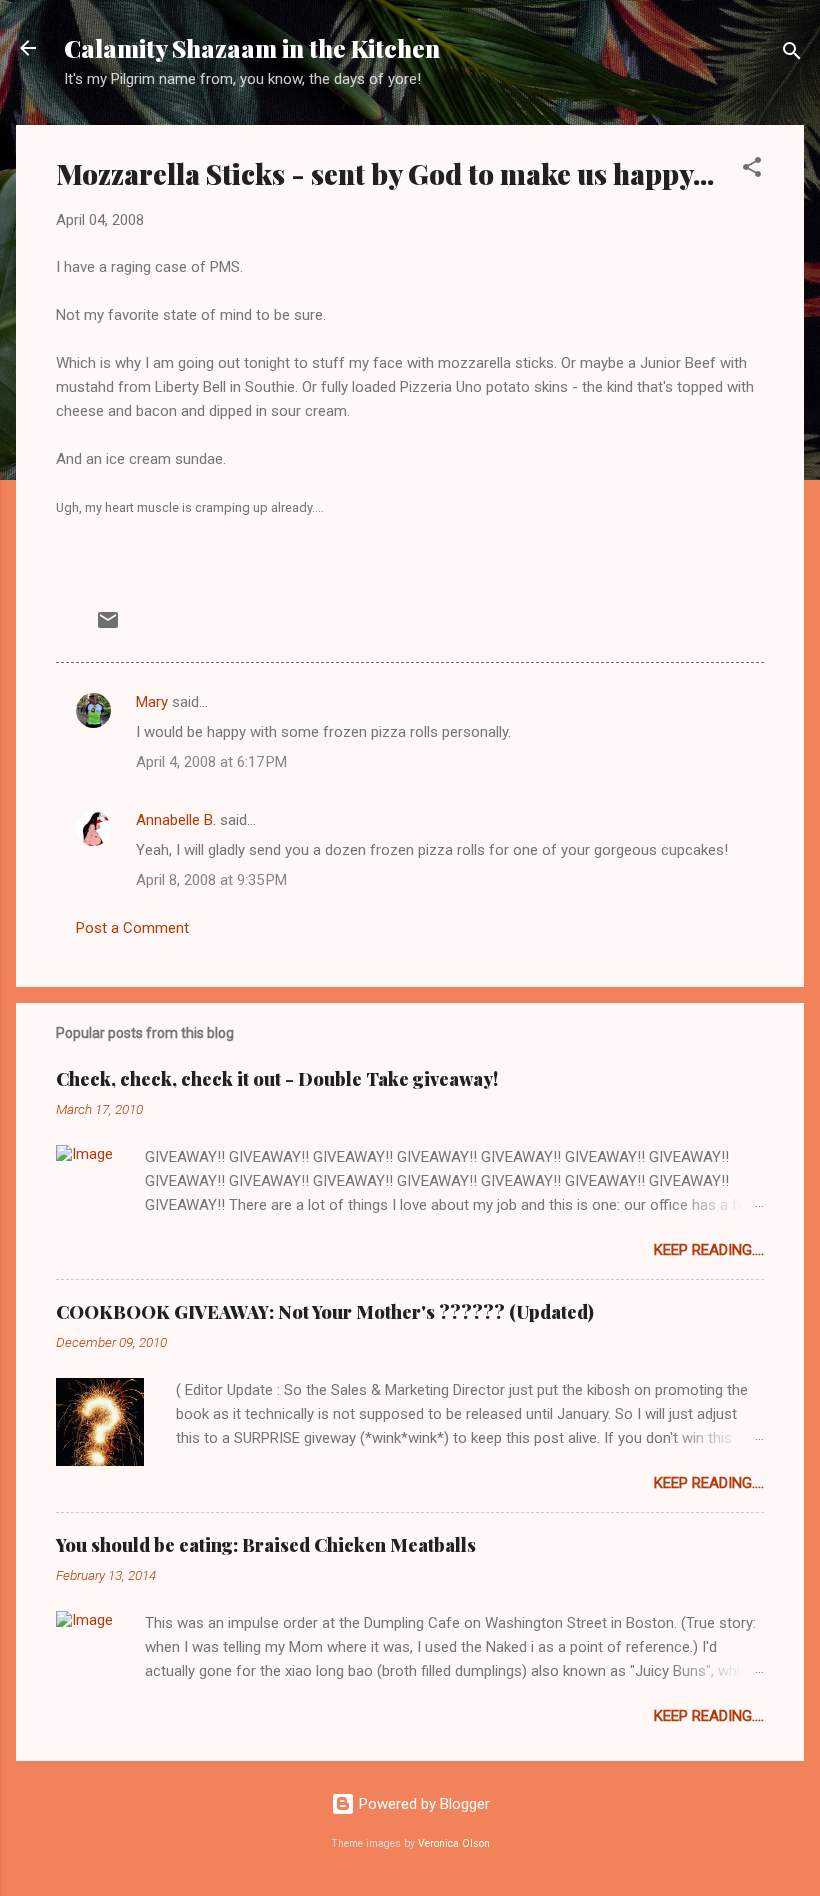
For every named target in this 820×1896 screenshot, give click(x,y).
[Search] (792, 54)
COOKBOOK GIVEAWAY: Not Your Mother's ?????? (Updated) (325, 1312)
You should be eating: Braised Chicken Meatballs (266, 1545)
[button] (752, 170)
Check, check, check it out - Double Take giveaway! (277, 1079)
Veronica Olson (454, 1843)
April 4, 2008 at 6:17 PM (211, 762)
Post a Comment (132, 928)
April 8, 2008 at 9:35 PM (211, 880)
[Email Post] (108, 627)
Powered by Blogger (422, 1804)
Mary (152, 702)
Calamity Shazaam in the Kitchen (252, 48)
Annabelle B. (176, 820)
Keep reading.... (709, 1250)
